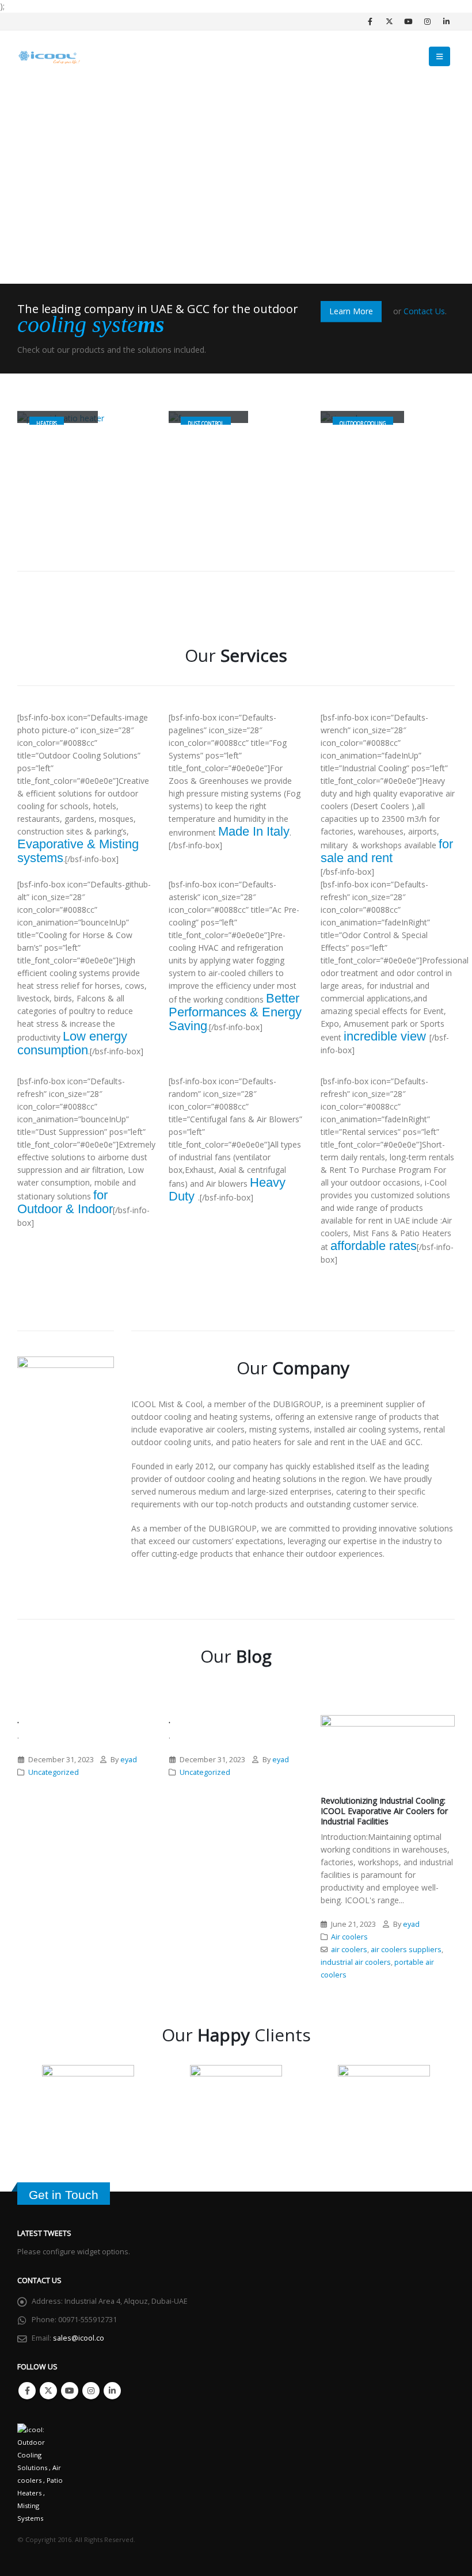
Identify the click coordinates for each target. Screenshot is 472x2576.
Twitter (48, 2391)
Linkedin (112, 2391)
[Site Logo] (49, 57)
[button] (439, 56)
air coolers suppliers (406, 1950)
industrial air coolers (356, 1962)
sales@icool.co (79, 2338)
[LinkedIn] (446, 21)
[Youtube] (408, 21)
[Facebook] (370, 21)
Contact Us (424, 311)
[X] (389, 21)
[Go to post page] (388, 1750)
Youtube (70, 2391)
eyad (129, 1760)
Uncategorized (54, 1772)
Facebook (27, 2391)
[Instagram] (427, 21)
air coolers (349, 1950)
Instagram (91, 2391)
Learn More (351, 311)
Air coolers (349, 1937)
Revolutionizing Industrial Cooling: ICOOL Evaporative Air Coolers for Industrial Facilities (384, 1811)
